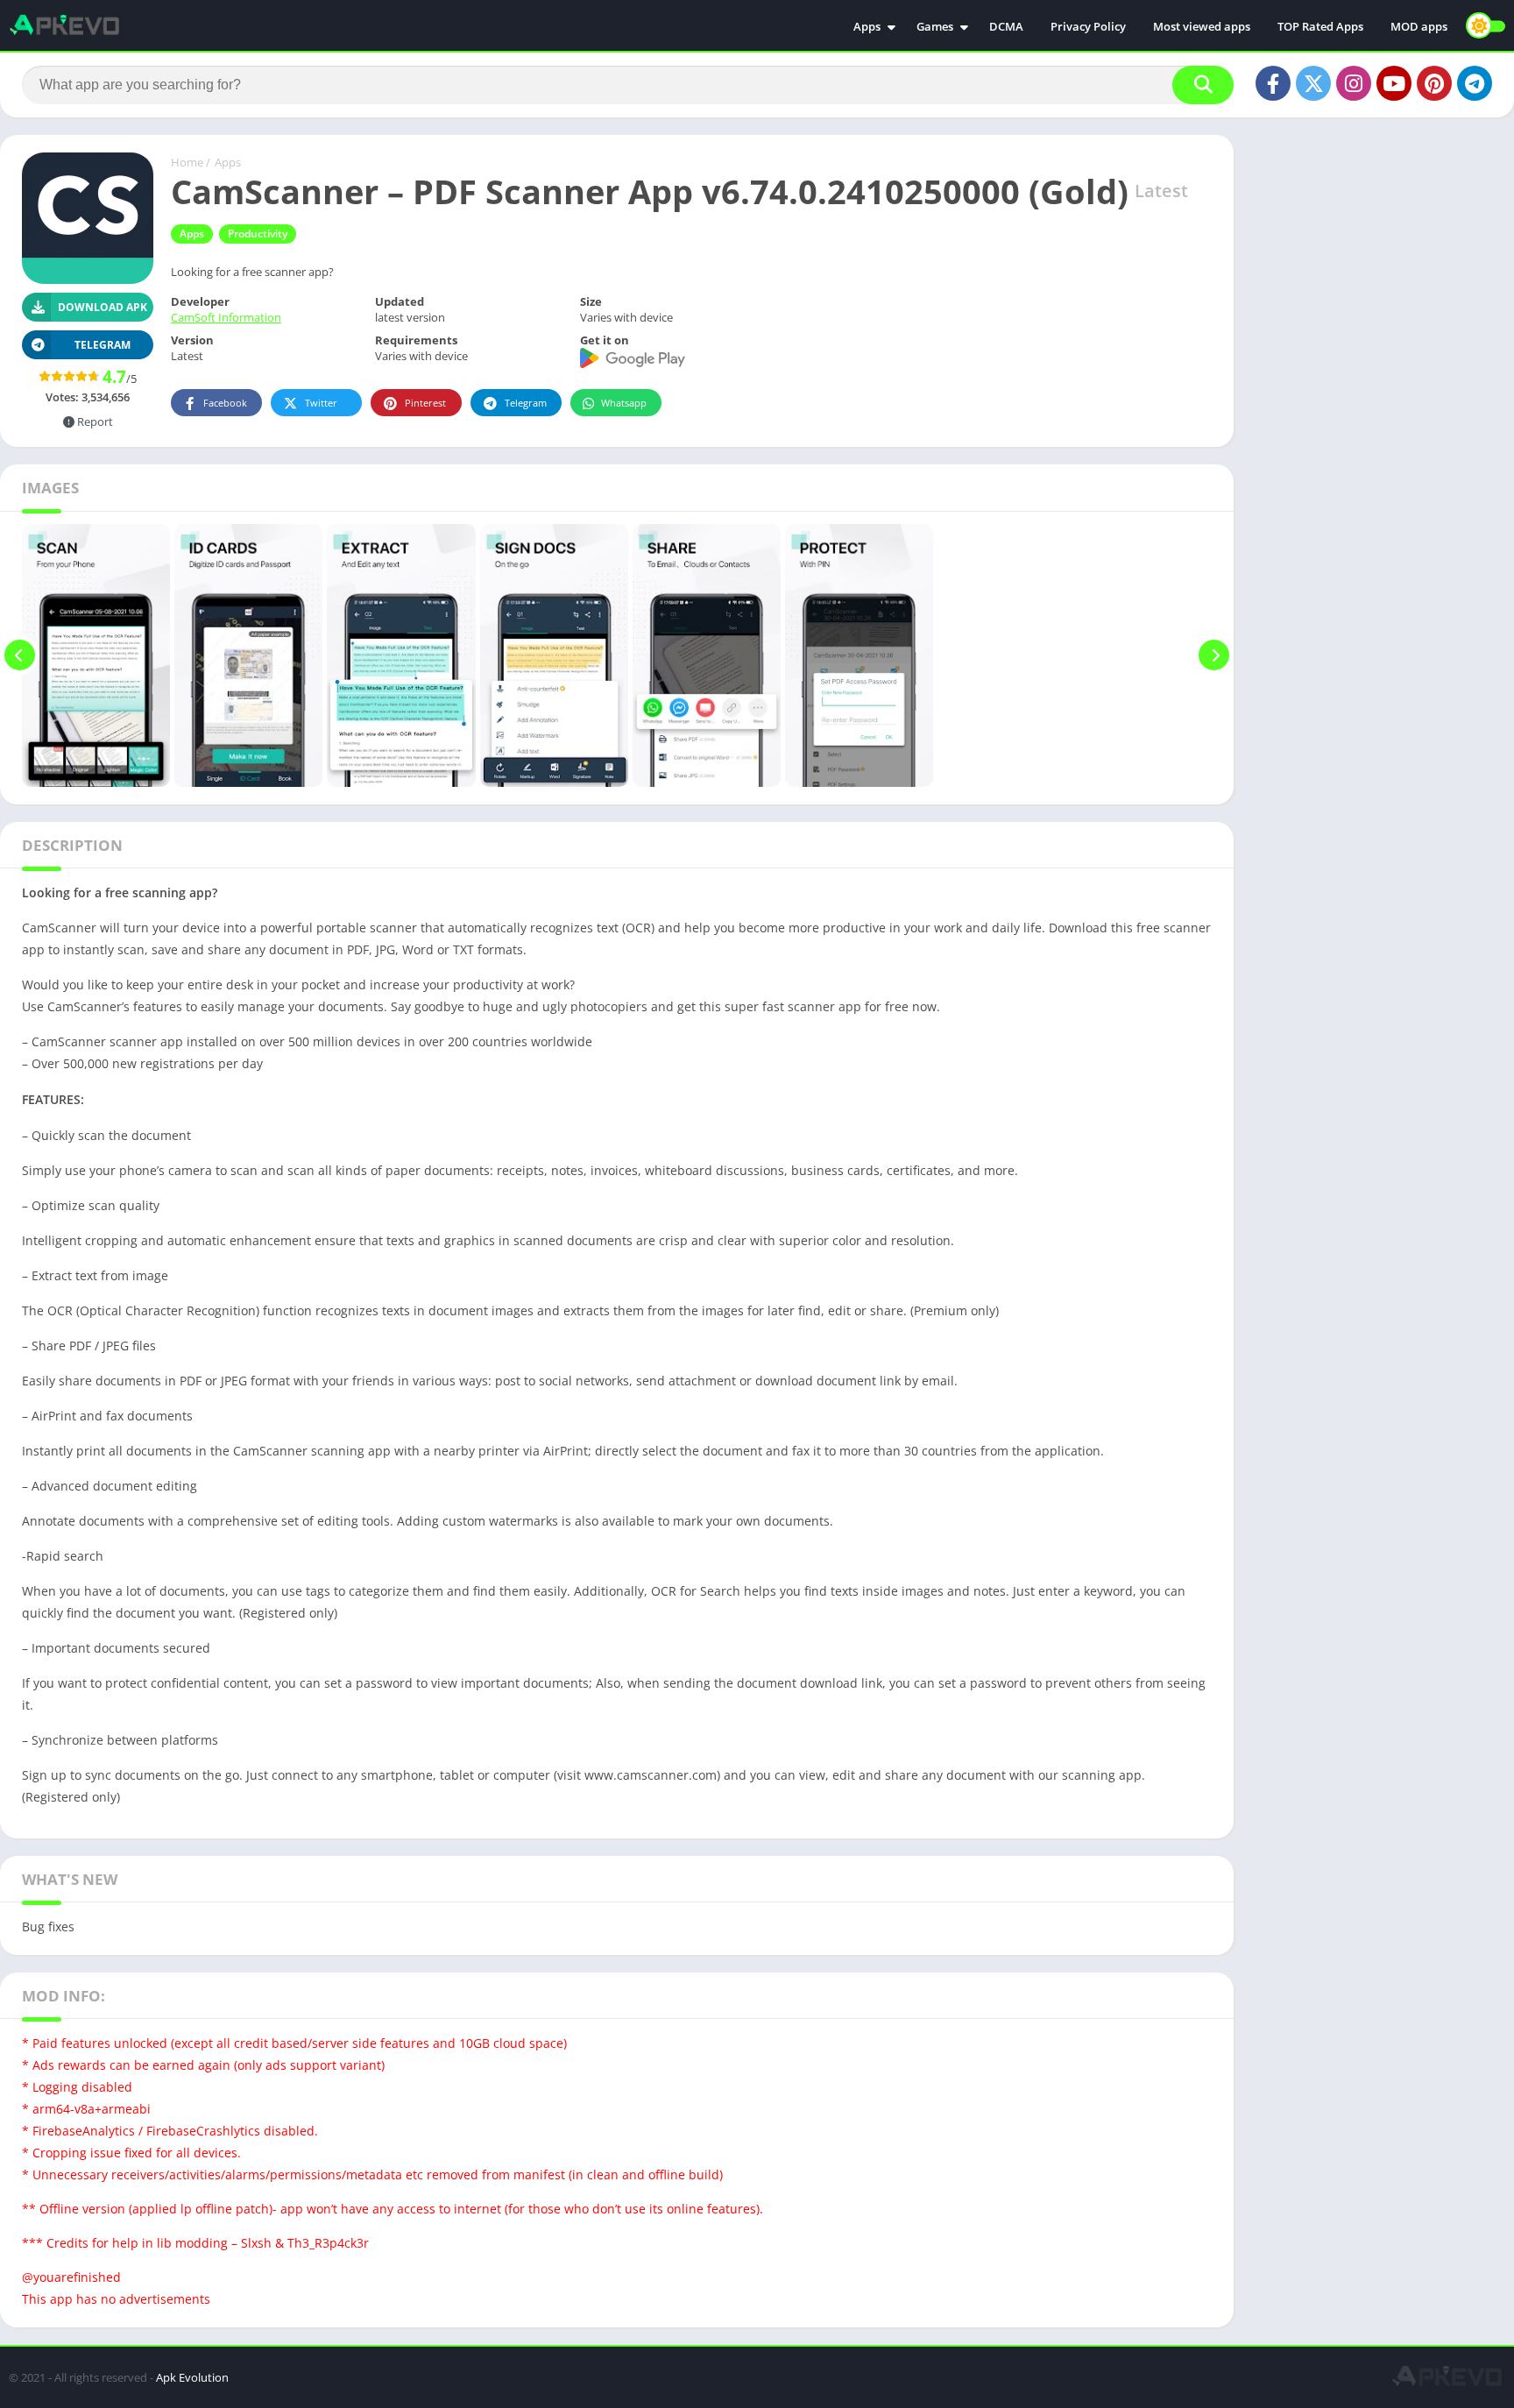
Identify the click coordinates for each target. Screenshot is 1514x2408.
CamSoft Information (226, 317)
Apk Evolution (192, 2377)
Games (935, 26)
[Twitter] (1313, 83)
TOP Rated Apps (1320, 26)
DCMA (1006, 26)
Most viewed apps (1202, 26)
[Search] (1203, 85)
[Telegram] (1475, 83)
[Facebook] (1273, 83)
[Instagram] (1354, 83)
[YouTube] (1394, 83)
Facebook (225, 403)
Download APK (103, 307)
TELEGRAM (103, 345)
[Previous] (20, 655)
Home (187, 162)
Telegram (526, 403)
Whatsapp (624, 403)
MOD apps (1419, 26)
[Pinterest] (1434, 83)
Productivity (258, 234)
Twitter (321, 403)
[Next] (1214, 655)
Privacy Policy (1088, 26)
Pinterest (425, 403)
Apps (867, 26)
